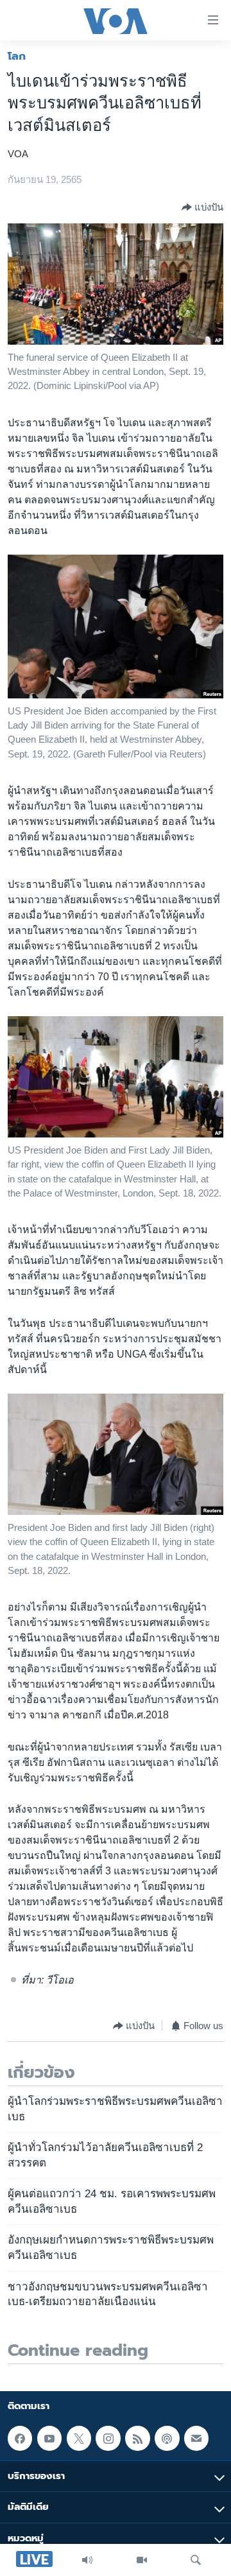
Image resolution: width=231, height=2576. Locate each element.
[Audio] (87, 2560)
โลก (17, 56)
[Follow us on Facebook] (20, 2438)
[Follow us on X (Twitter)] (79, 2438)
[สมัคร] (196, 2438)
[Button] (202, 207)
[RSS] (137, 2438)
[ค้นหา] (196, 2560)
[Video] (142, 2560)
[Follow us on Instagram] (108, 2438)
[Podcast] (167, 2438)
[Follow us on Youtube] (49, 2438)
